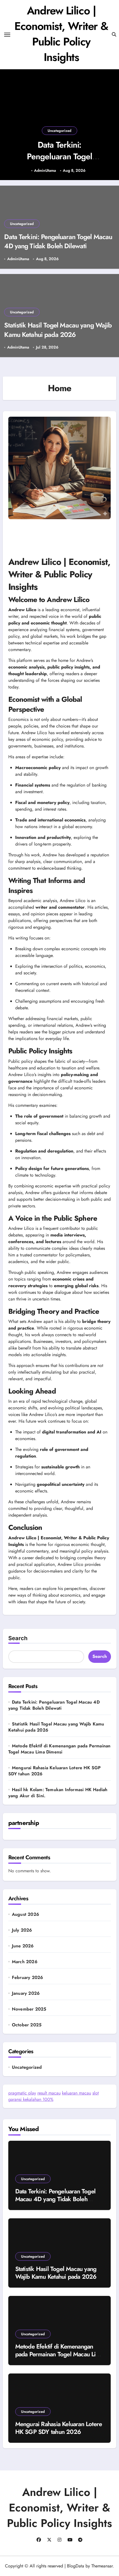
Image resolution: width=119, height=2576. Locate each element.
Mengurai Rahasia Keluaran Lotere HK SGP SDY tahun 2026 (55, 1771)
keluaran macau (77, 2093)
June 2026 (23, 1946)
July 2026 (22, 1930)
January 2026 (26, 1993)
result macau (49, 2093)
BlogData (76, 2566)
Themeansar (102, 2566)
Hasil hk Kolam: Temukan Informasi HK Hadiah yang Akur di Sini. (58, 1793)
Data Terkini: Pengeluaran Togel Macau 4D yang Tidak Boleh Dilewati (59, 162)
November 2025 (29, 2009)
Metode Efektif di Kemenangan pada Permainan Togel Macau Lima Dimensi (59, 1749)
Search (18, 1638)
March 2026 (25, 1962)
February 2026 (28, 1978)
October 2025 (27, 2025)
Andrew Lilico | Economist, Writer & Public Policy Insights (61, 34)
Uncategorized (59, 131)
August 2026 (25, 1914)
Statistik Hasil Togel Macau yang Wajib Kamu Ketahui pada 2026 (58, 330)
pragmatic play (22, 2093)
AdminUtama (45, 171)
